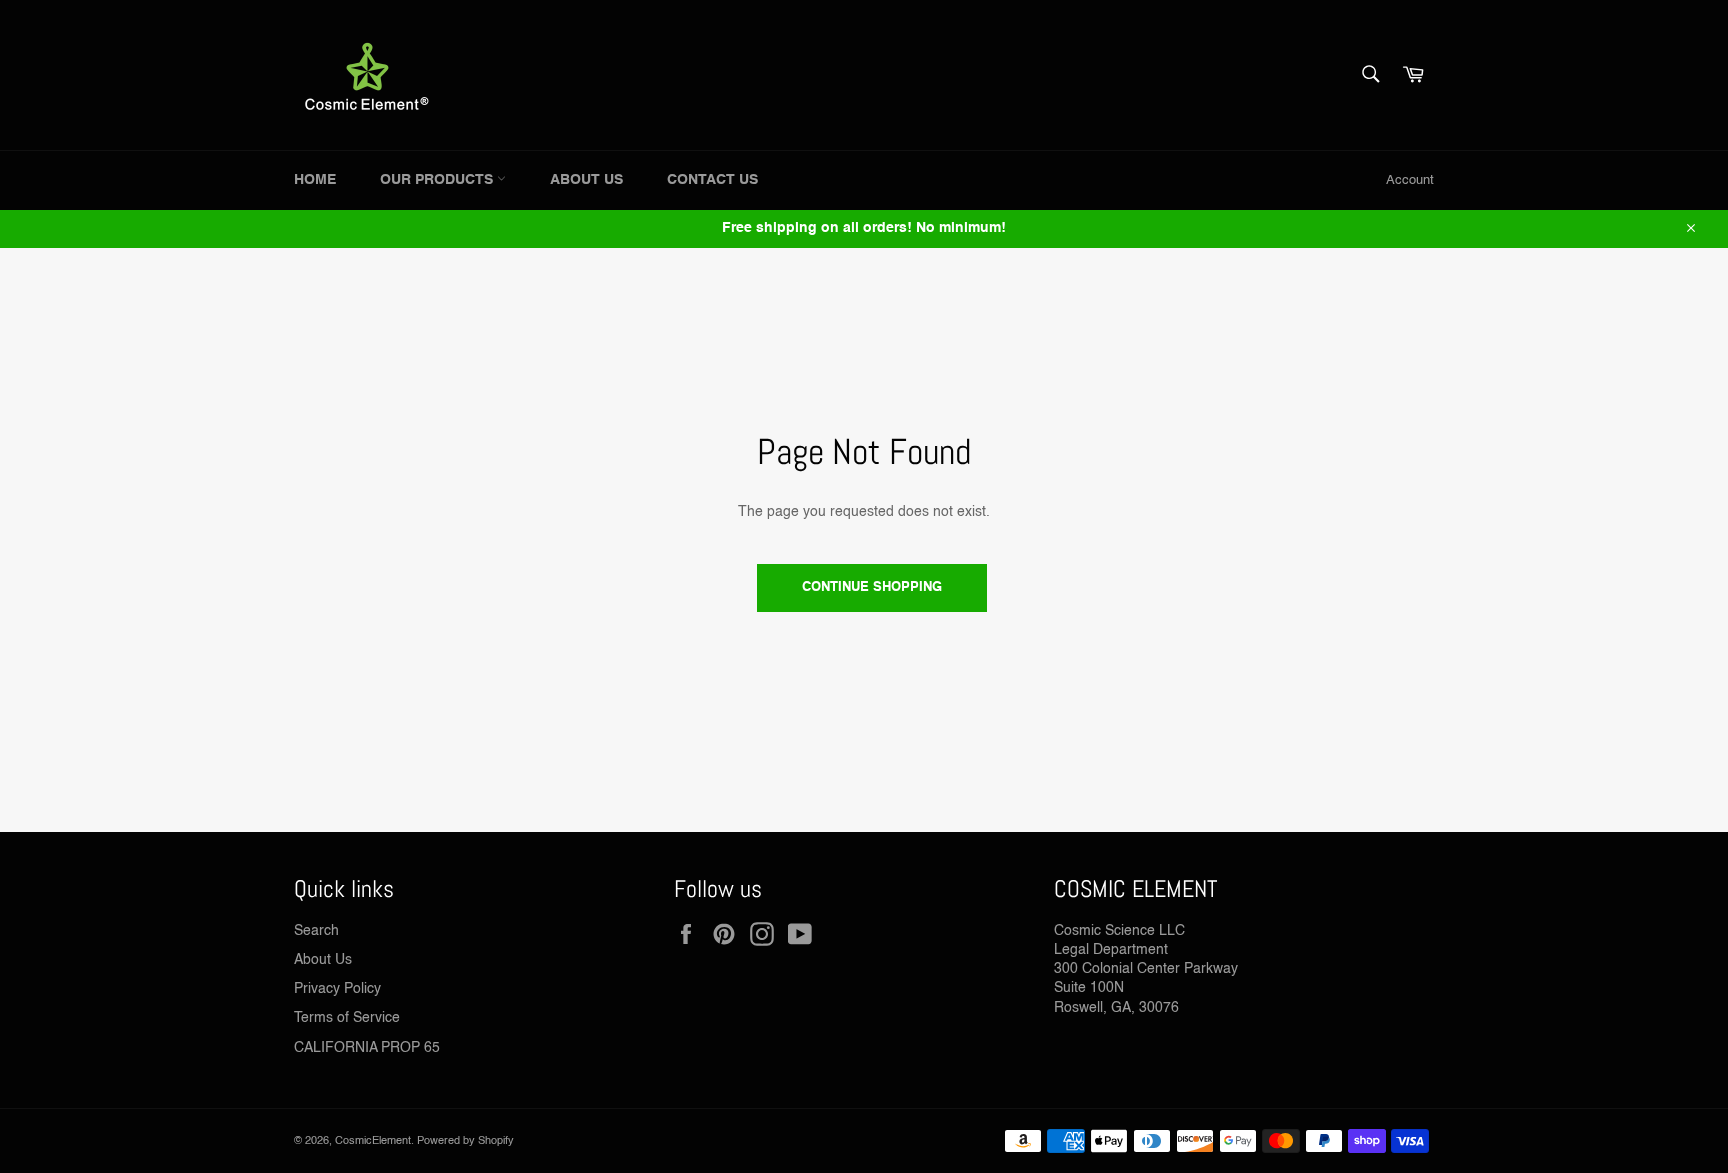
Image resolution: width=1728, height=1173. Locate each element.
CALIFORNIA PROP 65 (367, 1048)
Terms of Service (347, 1018)
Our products (438, 180)
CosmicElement (373, 1141)
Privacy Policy (337, 989)
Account (1410, 180)
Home (315, 180)
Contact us (712, 180)
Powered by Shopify (465, 1141)
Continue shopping (872, 587)
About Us (586, 180)
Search (316, 931)
